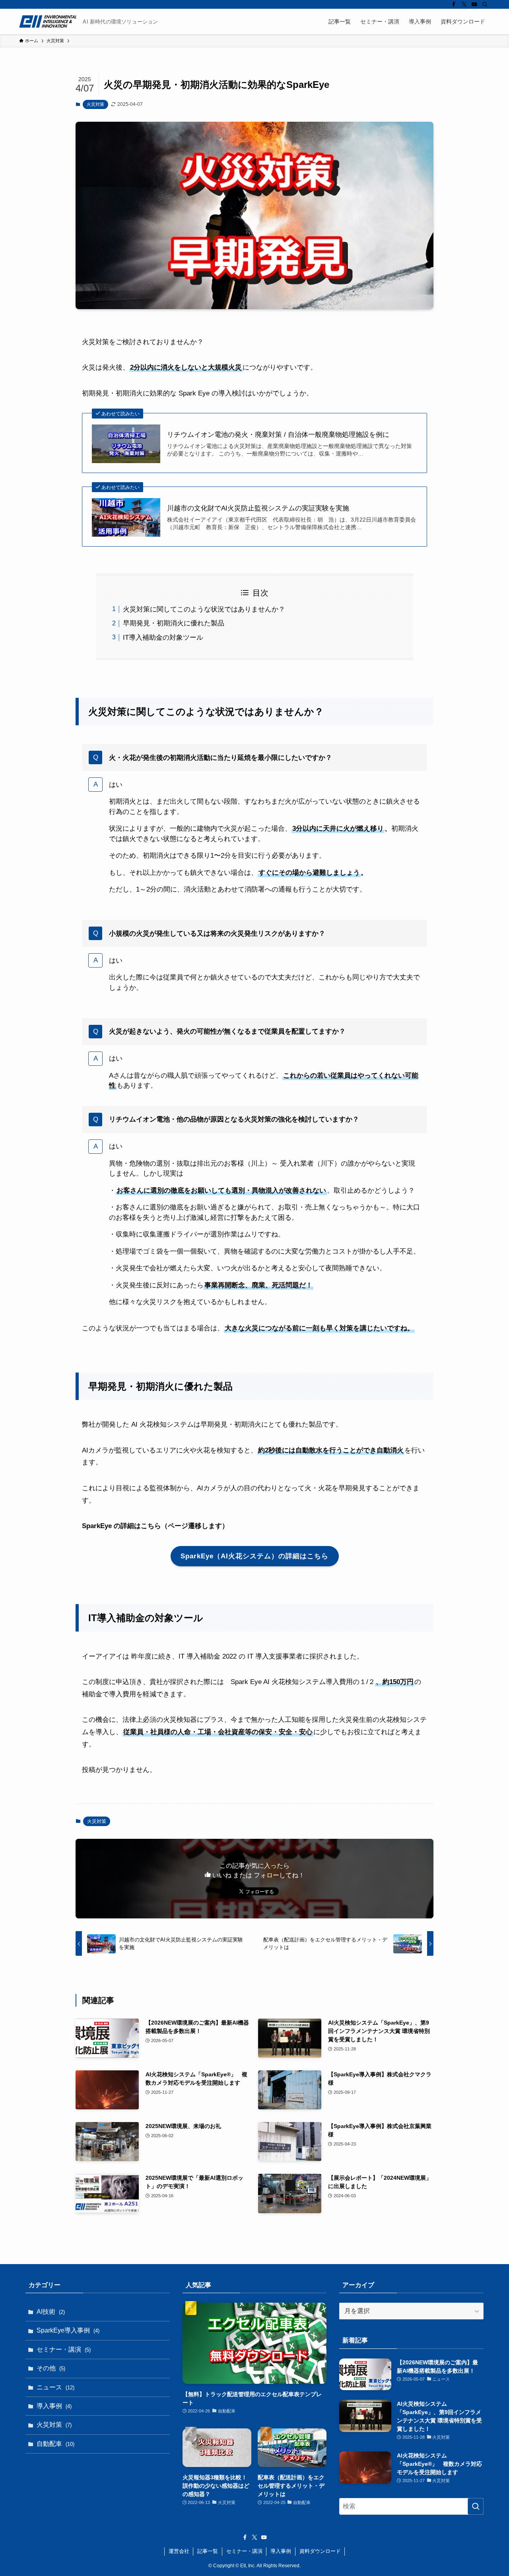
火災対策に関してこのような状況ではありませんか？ (204, 609)
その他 (51, 2368)
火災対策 (95, 104)
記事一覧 (208, 2551)
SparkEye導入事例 (68, 2330)
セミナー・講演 (64, 2349)
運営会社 (179, 2551)
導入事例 (54, 2406)
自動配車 (55, 2444)
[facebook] (454, 4)
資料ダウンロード (320, 2551)
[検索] (485, 4)
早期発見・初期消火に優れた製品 (174, 623)
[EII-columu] (48, 21)
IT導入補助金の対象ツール (163, 638)
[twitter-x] (464, 4)
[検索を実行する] (476, 2506)
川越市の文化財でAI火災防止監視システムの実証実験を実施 (258, 508)
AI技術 (51, 2312)
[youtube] (474, 4)
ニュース (55, 2387)
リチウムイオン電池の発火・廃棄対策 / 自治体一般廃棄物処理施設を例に (278, 435)
